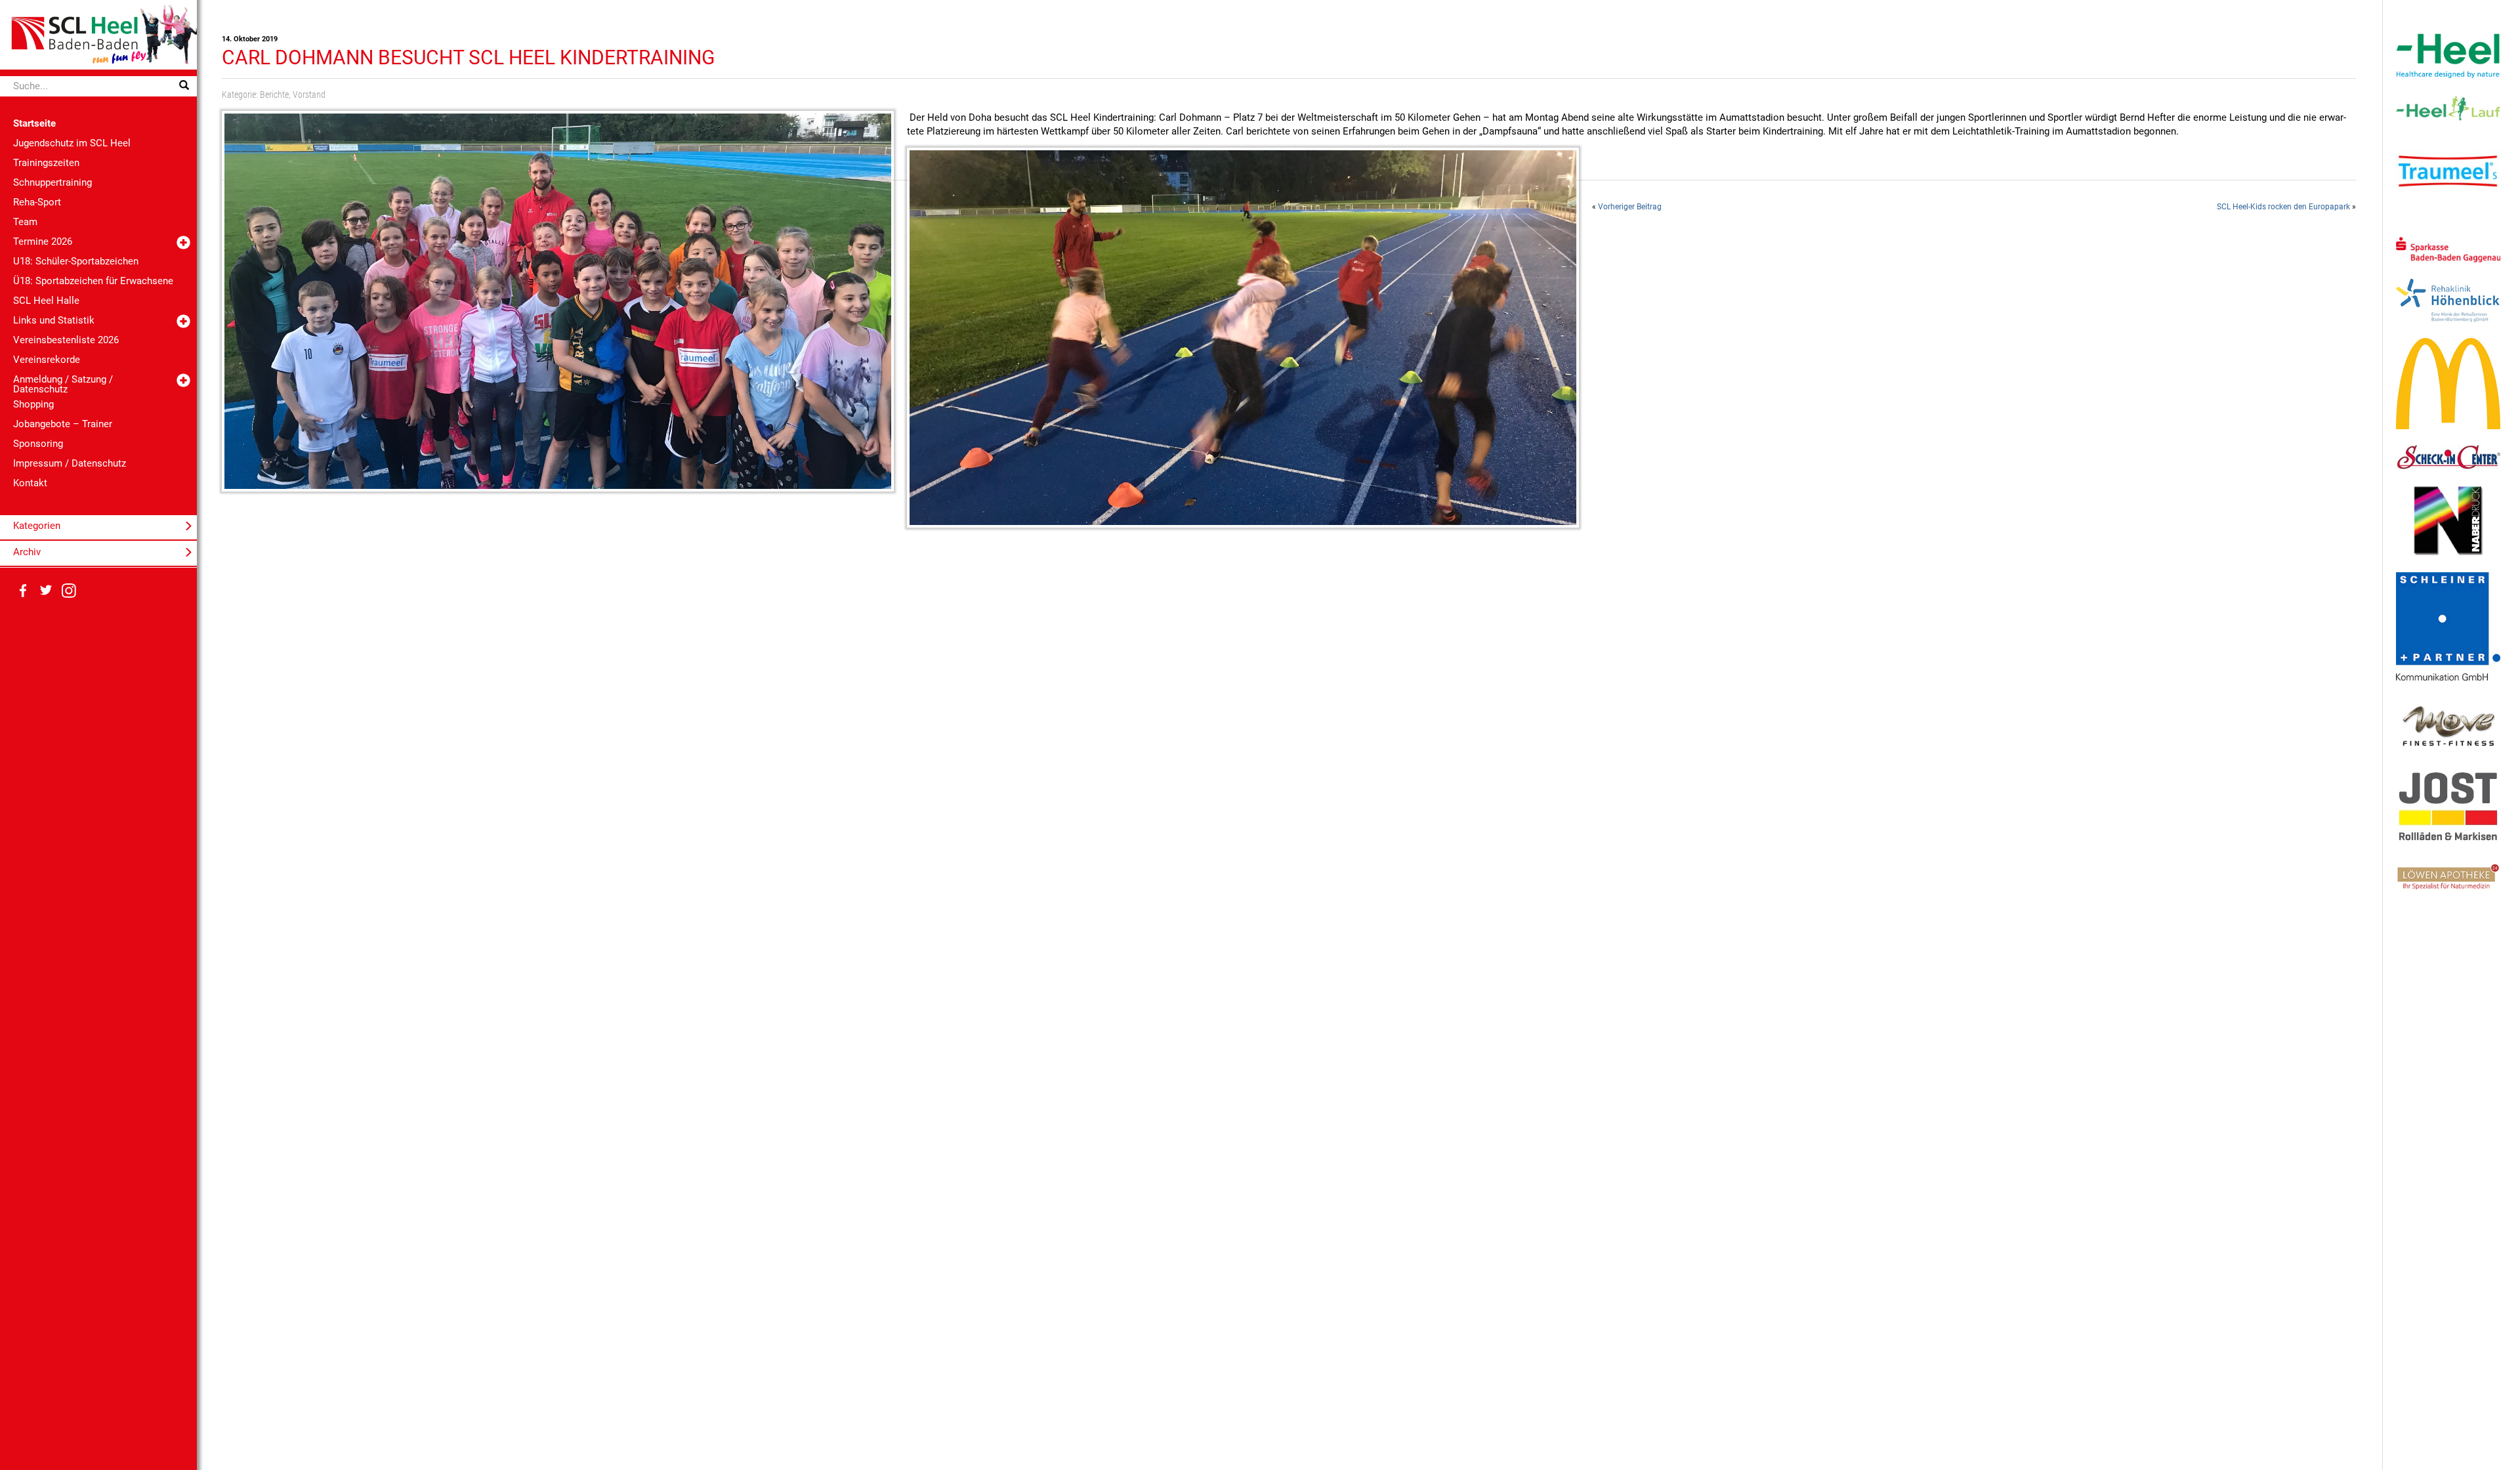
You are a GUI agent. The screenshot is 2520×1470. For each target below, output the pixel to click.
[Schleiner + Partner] (2448, 625)
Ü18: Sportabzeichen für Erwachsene (93, 281)
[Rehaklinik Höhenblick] (2448, 300)
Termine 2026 (43, 241)
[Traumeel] (2448, 171)
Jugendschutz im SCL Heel (72, 143)
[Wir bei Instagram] (69, 591)
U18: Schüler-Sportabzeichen (76, 261)
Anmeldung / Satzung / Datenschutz (63, 384)
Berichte (274, 94)
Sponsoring (38, 444)
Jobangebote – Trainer (63, 424)
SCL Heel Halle (46, 301)
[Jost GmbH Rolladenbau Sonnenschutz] (2448, 807)
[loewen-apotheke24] (2448, 876)
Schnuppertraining (52, 182)
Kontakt (30, 483)
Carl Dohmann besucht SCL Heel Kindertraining (468, 57)
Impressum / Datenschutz (70, 463)
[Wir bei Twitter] (46, 591)
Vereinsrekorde (47, 360)
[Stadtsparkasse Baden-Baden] (2448, 249)
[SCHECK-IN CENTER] (2448, 457)
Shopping (33, 404)
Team (25, 222)
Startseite (34, 123)
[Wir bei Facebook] (23, 591)
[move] (2448, 725)
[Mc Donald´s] (2448, 383)
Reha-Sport (37, 202)
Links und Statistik (54, 320)
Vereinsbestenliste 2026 (66, 340)
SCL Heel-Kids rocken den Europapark (2283, 207)
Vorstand (309, 94)
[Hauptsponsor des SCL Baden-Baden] (2448, 55)
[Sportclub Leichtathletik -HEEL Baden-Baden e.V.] (98, 34)
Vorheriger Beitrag (1630, 207)
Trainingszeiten (46, 163)
